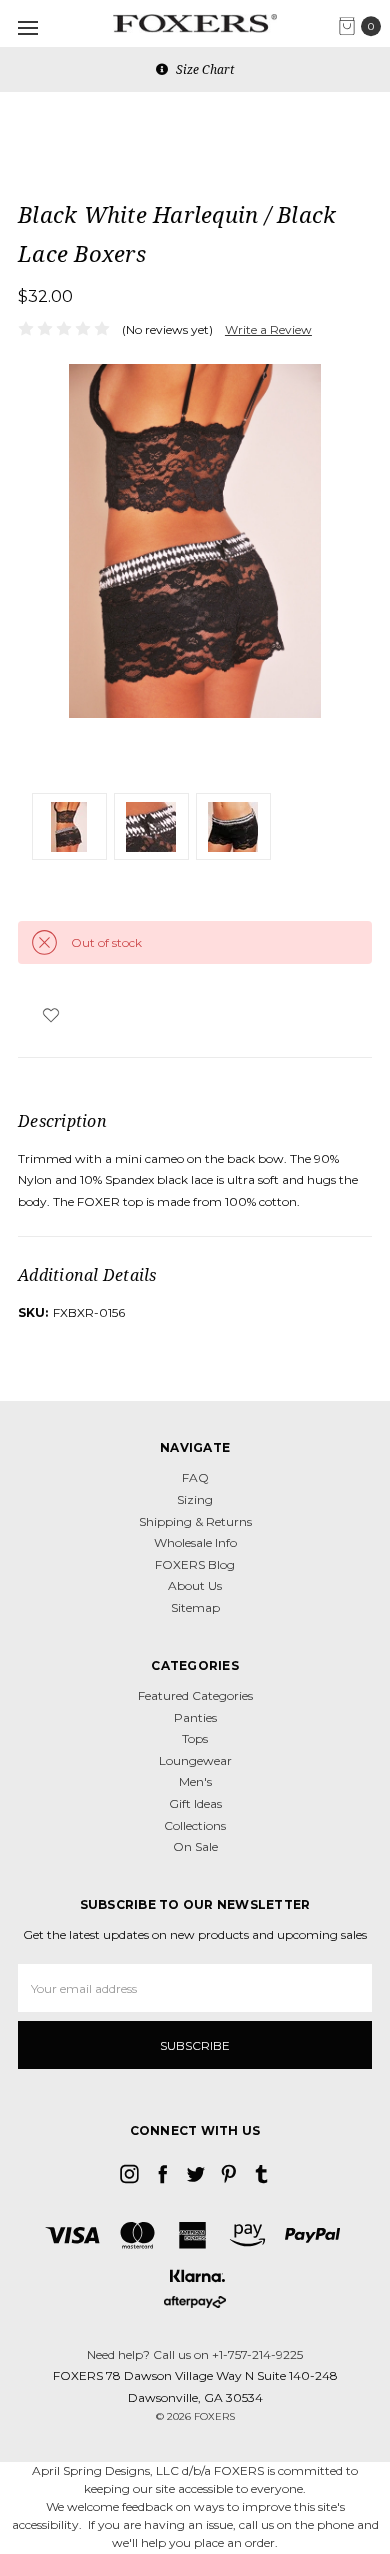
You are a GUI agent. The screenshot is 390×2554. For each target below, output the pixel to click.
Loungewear (195, 1760)
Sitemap (195, 1607)
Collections (195, 1825)
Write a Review (268, 329)
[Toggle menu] (27, 27)
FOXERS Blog (195, 1564)
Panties (195, 1717)
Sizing (195, 1499)
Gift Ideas (195, 1803)
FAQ (195, 1477)
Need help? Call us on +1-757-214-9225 (195, 2354)
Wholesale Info (195, 1542)
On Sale (195, 1846)
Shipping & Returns (195, 1521)
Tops (195, 1738)
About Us (195, 1585)
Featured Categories (195, 1695)
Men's (195, 1781)
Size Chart (203, 69)
